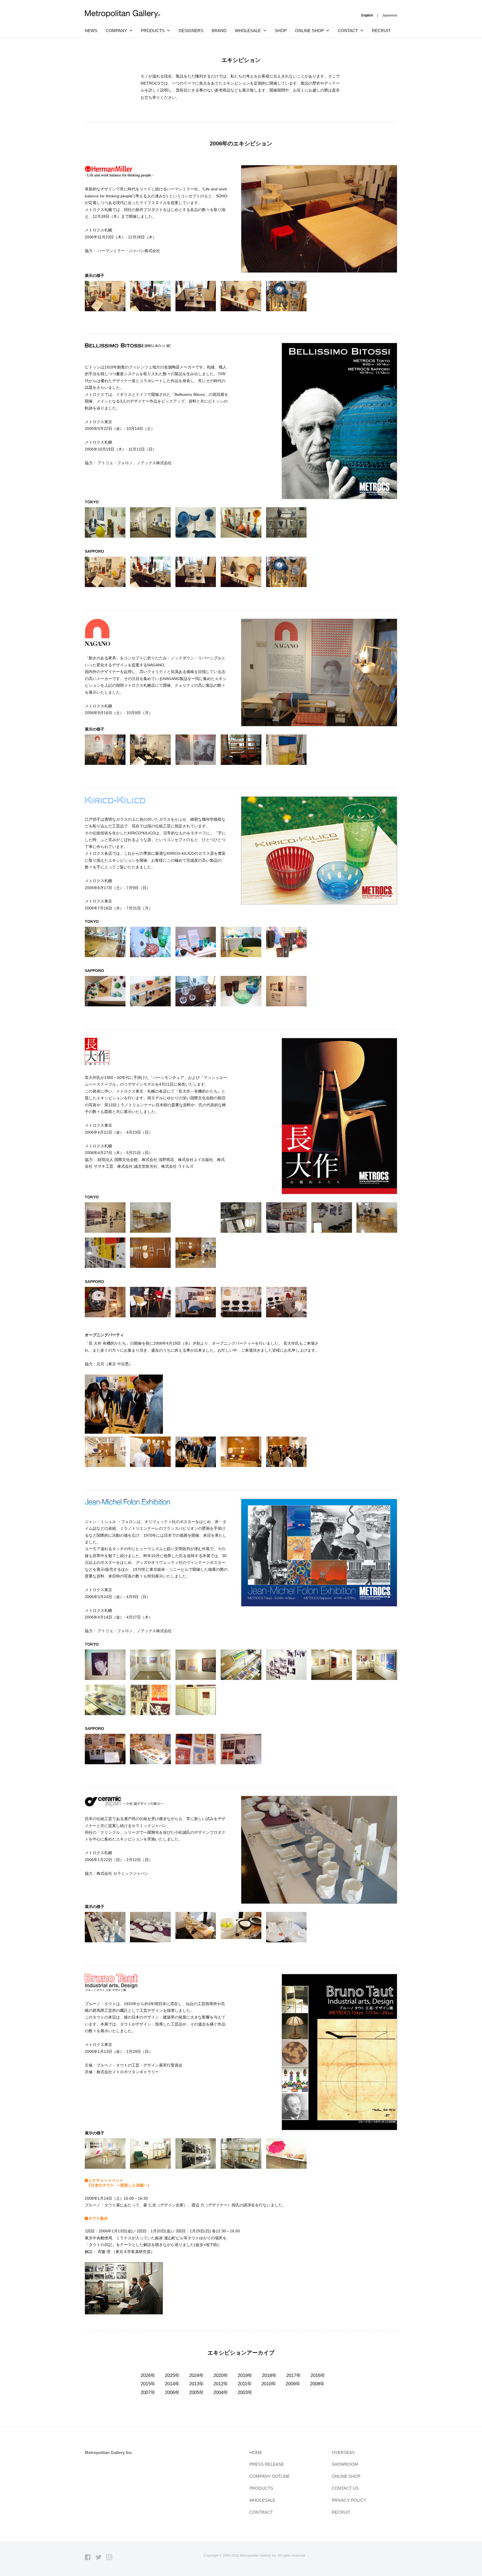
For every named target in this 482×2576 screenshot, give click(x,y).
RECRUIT (381, 31)
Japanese (390, 15)
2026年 (148, 2375)
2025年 (172, 2375)
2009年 (293, 2384)
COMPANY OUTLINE (270, 2476)
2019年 (245, 2375)
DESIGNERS (191, 31)
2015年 (148, 2384)
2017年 (294, 2375)
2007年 (148, 2392)
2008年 (317, 2384)
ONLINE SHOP (346, 2476)
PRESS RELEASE (267, 2464)
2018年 (269, 2375)
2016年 (318, 2375)
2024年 (197, 2375)
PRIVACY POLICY (349, 2500)
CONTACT (348, 31)
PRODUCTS (153, 31)
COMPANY (116, 31)
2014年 (172, 2384)
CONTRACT (261, 2512)
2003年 (245, 2392)
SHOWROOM (345, 2464)
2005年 (197, 2392)
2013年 (197, 2384)
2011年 (245, 2384)
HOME (256, 2452)
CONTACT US (345, 2488)
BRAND (219, 31)
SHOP (281, 31)
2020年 (221, 2375)
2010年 (269, 2384)
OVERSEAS (343, 2452)
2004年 (221, 2392)
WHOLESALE (262, 2500)
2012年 (221, 2384)
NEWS (91, 31)
